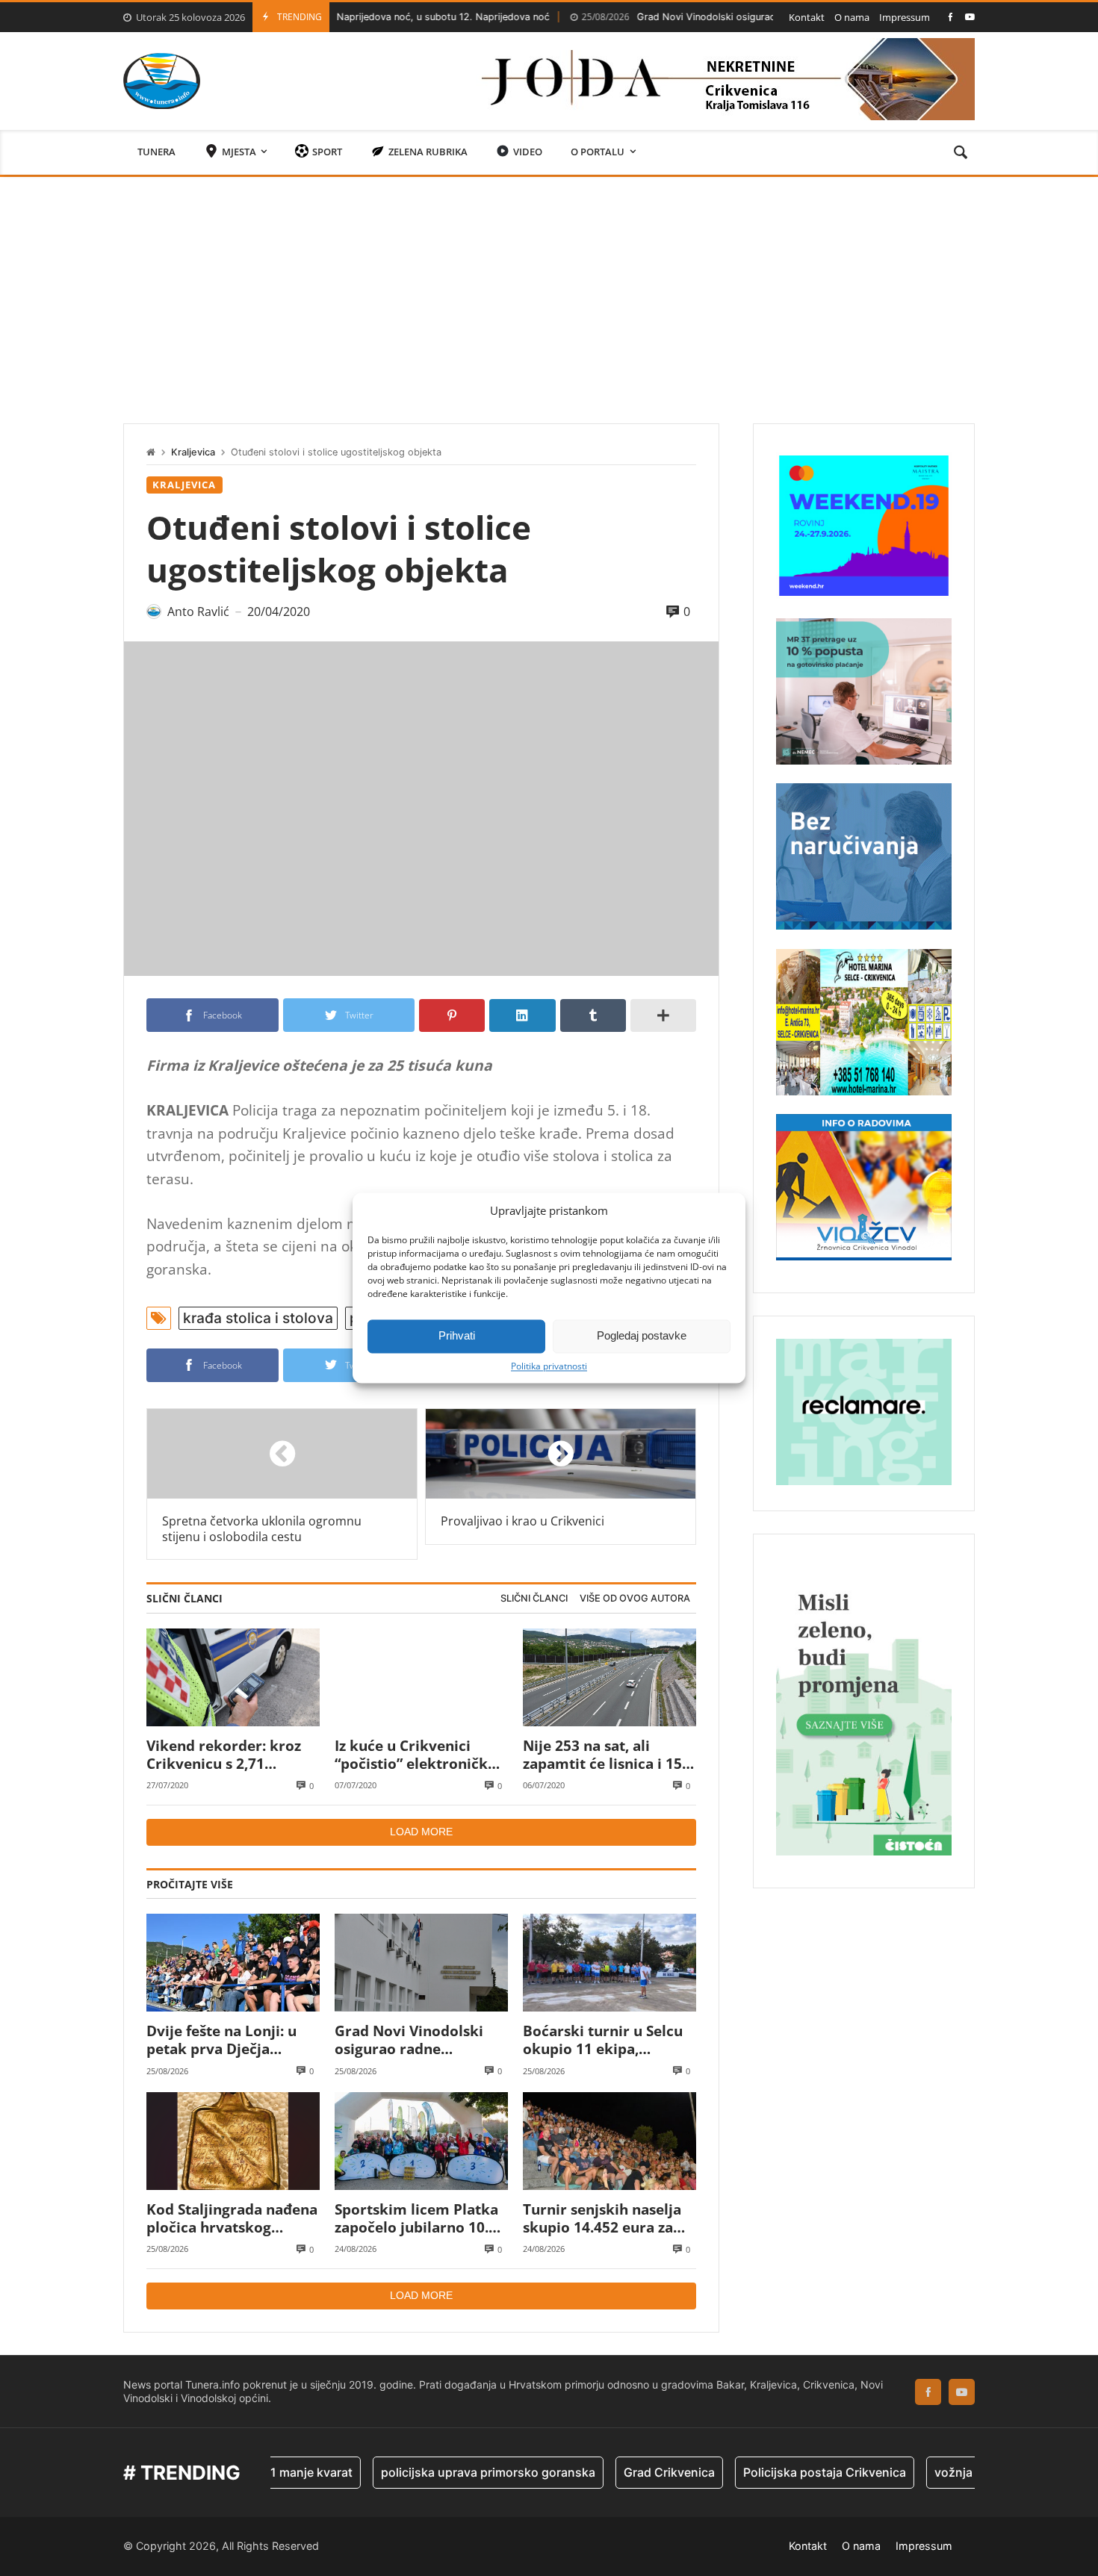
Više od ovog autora (635, 1598)
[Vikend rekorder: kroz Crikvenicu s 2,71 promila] (233, 1677)
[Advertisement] (549, 289)
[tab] (534, 1599)
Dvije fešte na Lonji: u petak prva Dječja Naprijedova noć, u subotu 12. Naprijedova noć (228, 2040)
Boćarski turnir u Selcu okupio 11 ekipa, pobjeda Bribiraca (603, 2040)
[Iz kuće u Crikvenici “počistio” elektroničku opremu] (421, 1677)
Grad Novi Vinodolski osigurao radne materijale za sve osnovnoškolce (695, 17)
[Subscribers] (970, 17)
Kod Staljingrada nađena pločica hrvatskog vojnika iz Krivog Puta (232, 2219)
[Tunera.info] (162, 81)
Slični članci (534, 1598)
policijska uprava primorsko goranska (421, 2472)
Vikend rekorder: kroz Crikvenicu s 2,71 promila (224, 1755)
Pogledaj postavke (642, 1335)
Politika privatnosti (549, 1366)
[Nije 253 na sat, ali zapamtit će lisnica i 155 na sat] (610, 1677)
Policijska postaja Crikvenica (757, 2472)
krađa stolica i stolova (258, 1318)
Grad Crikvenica (602, 2472)
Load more (421, 1832)
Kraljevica (193, 452)
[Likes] (950, 17)
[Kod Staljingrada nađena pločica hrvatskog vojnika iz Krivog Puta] (233, 2141)
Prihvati (457, 1335)
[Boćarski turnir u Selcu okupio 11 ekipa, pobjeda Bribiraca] (610, 1963)
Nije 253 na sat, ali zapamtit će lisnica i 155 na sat (607, 1755)
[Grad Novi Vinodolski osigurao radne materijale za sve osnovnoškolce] (421, 1963)
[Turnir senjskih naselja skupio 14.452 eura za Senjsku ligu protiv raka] (610, 2141)
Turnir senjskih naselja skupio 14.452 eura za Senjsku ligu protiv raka (606, 2219)
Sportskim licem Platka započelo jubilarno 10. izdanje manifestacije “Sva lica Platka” (416, 2219)
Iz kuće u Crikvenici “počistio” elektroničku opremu (416, 1755)
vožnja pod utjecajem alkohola (954, 2472)
